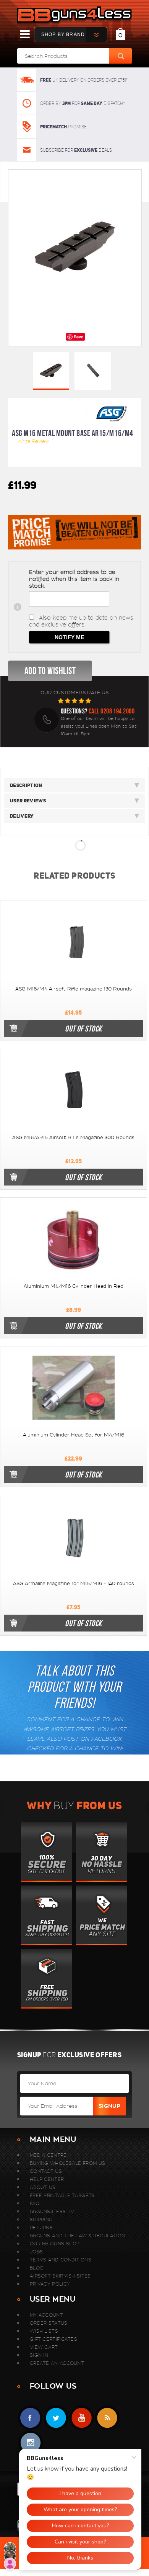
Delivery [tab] (22, 816)
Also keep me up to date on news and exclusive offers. (81, 621)
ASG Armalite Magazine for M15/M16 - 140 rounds (74, 1584)
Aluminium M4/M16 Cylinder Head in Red (74, 1286)
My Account (46, 2315)
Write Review (33, 441)
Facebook (30, 2418)
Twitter (56, 2418)
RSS (107, 2418)
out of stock (83, 1028)
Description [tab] (26, 785)
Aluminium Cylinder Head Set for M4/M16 (74, 1435)
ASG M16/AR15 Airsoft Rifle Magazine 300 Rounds (73, 1138)
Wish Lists (44, 2331)
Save (79, 337)
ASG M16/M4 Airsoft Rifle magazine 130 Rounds (74, 989)
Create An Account (57, 2363)
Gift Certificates (53, 2339)
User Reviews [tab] (28, 801)
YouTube (82, 2418)
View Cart (44, 2347)
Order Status (49, 2323)
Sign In (39, 2355)
